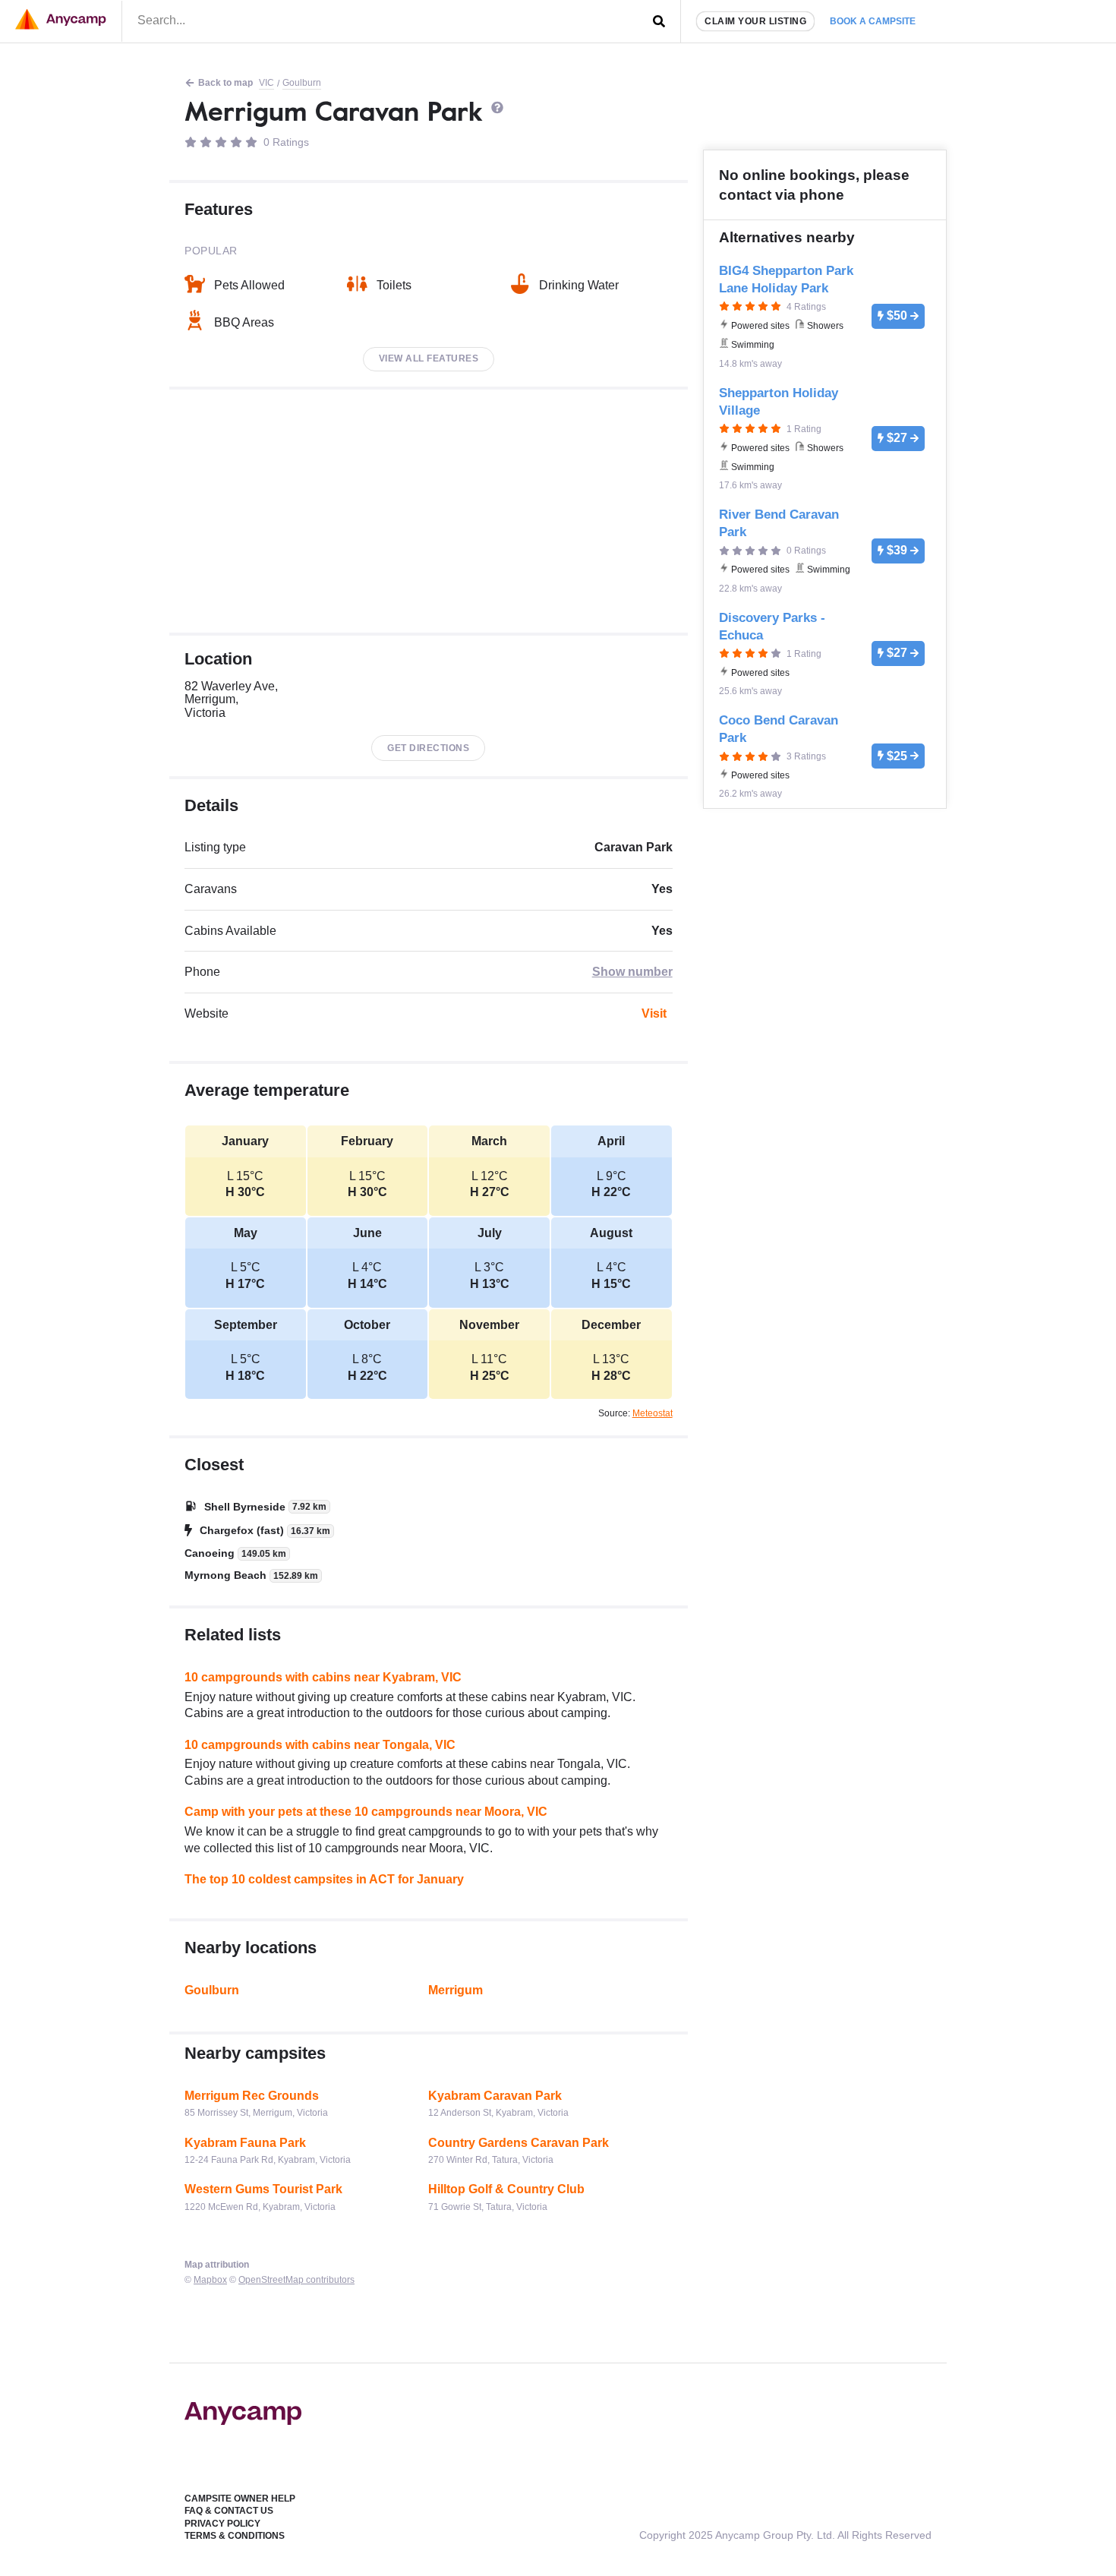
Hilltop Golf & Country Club (506, 2189)
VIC (266, 83)
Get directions (428, 748)
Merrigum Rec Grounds (252, 2096)
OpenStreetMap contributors (296, 2280)
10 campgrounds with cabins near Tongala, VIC (320, 1745)
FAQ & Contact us (229, 2511)
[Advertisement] (429, 511)
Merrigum (456, 1990)
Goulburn (302, 83)
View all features (429, 358)
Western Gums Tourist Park (263, 2189)
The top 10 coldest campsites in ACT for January (324, 1879)
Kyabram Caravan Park (495, 2096)
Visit (654, 1013)
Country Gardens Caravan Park (519, 2143)
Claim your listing (755, 21)
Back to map (225, 83)
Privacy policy (222, 2524)
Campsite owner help (240, 2499)
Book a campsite (873, 21)
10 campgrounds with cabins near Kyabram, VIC (323, 1677)
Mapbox (210, 2280)
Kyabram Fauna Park (245, 2143)
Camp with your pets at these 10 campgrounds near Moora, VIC (366, 1812)
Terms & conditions (235, 2536)
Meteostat (653, 1413)
